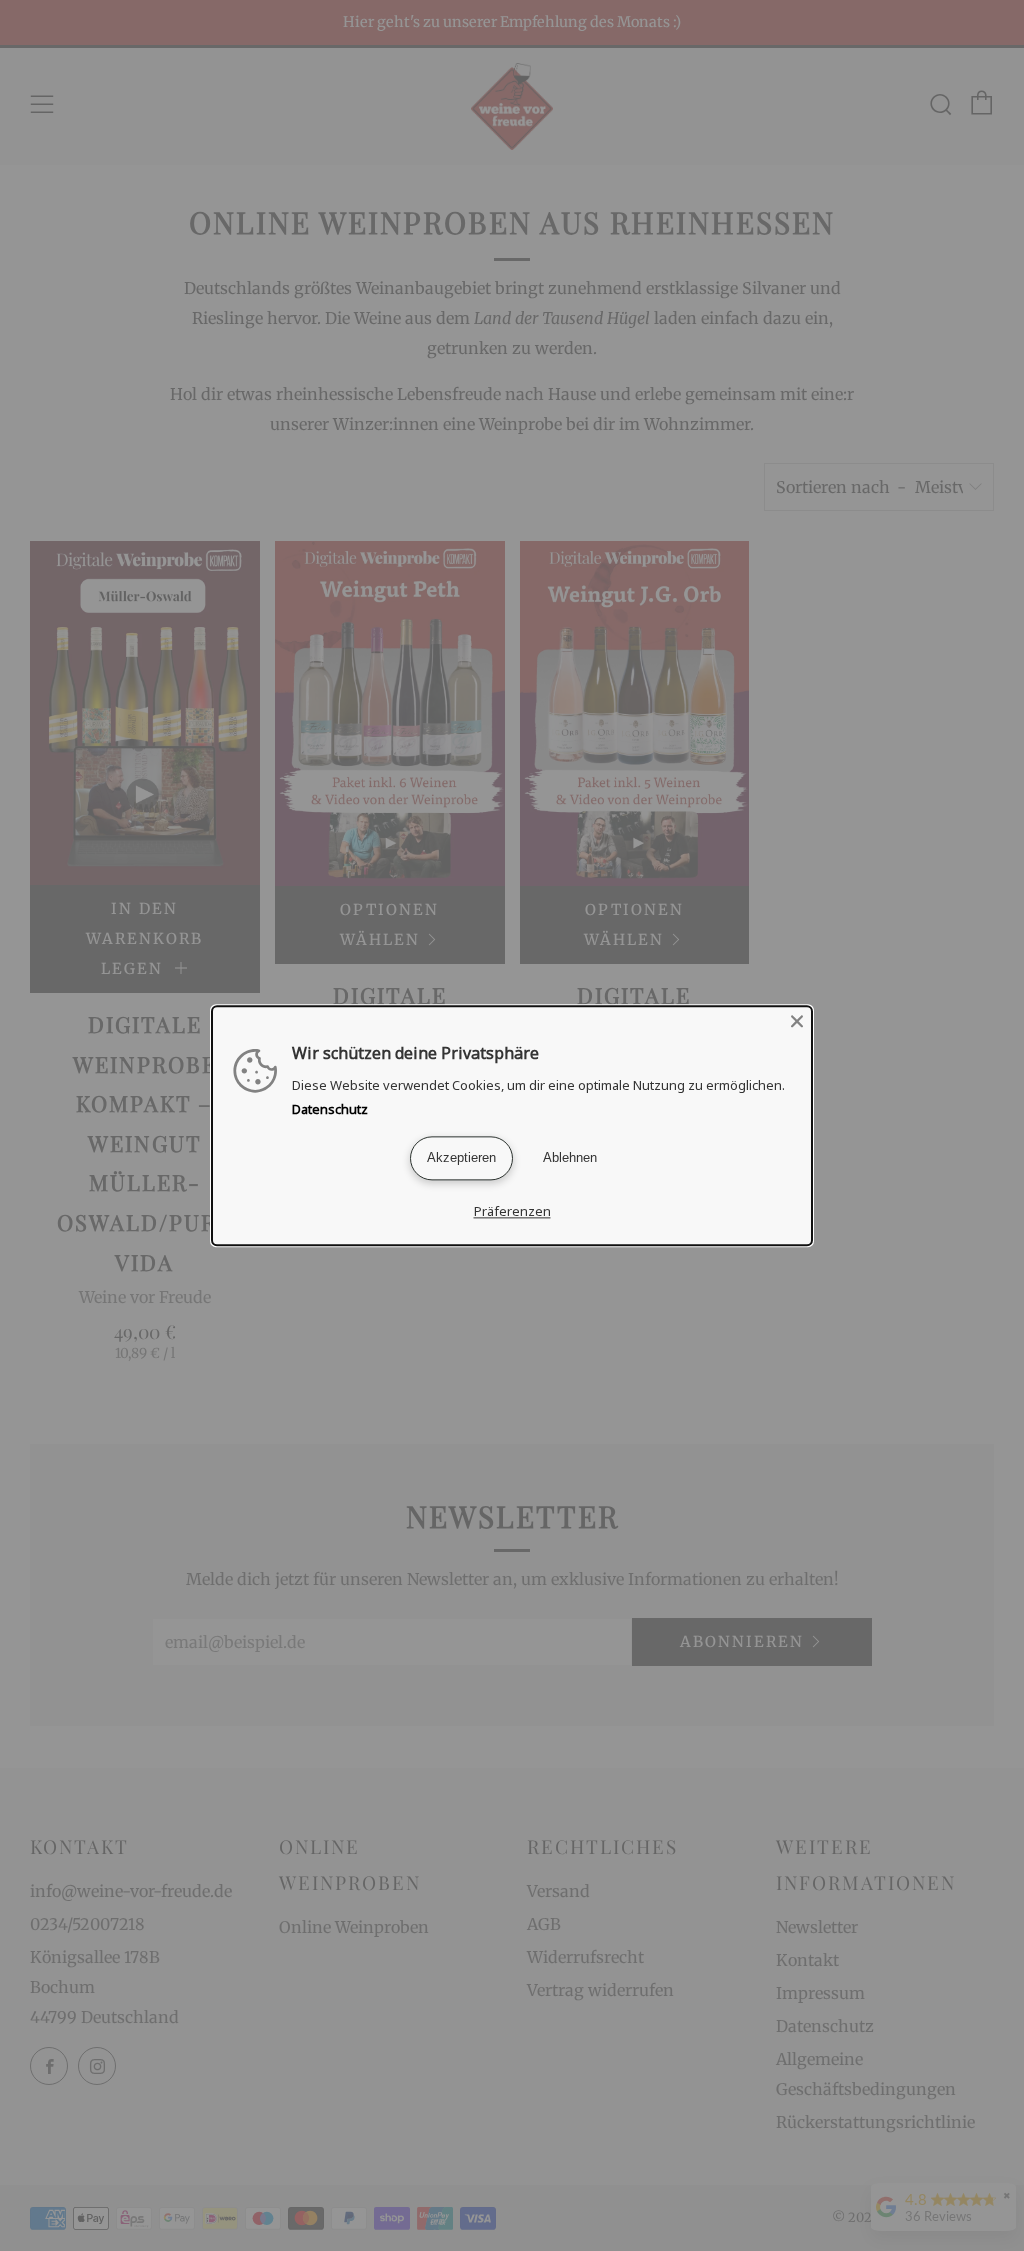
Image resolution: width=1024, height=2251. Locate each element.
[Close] (797, 1021)
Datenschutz (330, 1109)
